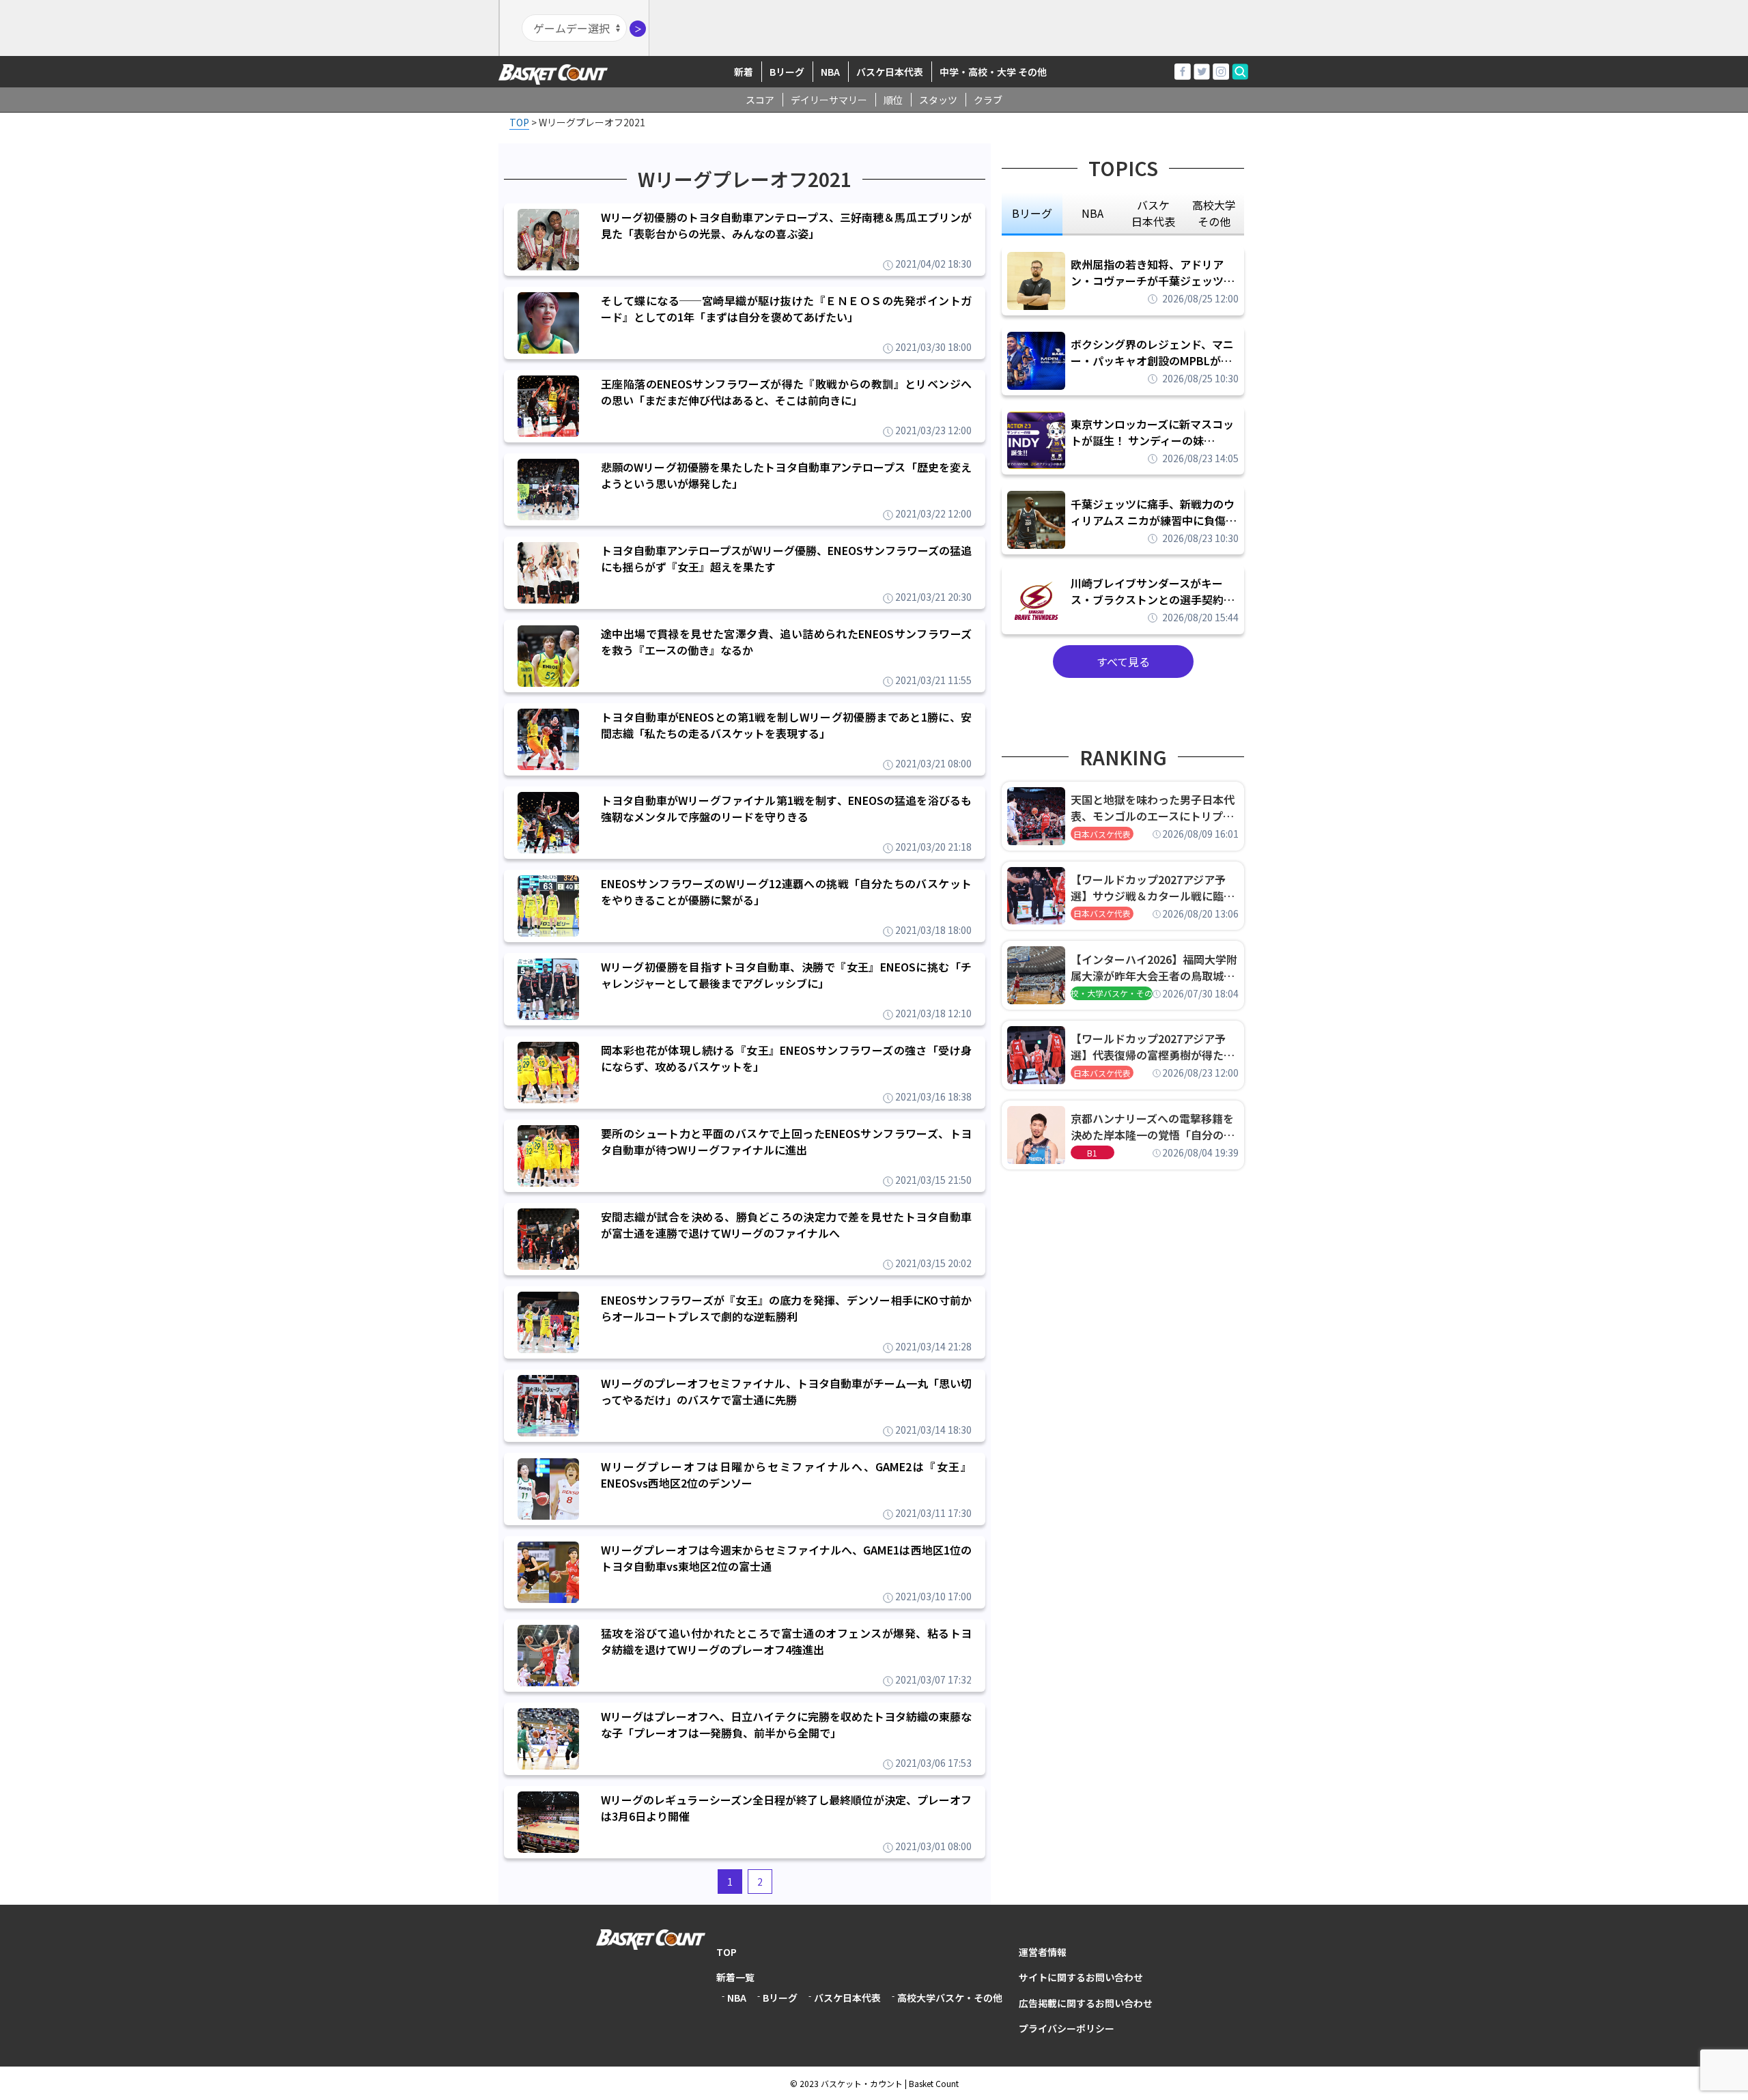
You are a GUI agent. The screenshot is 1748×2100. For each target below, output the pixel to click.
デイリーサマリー (829, 100)
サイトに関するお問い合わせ (1081, 1977)
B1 (1092, 1153)
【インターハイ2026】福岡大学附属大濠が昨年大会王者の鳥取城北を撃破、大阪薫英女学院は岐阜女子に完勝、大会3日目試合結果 (1154, 967)
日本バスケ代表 (1102, 834)
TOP (727, 1952)
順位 (893, 100)
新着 (744, 72)
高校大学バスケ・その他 (950, 1998)
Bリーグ (787, 72)
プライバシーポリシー (1067, 2028)
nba (1092, 213)
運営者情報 (1043, 1952)
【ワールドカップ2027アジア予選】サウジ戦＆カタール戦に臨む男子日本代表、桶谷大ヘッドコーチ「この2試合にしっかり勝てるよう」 (1153, 888)
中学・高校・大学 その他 (993, 72)
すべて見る (1123, 662)
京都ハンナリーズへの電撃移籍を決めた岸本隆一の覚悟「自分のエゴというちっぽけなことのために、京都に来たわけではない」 (1153, 1126)
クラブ (988, 100)
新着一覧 (735, 1977)
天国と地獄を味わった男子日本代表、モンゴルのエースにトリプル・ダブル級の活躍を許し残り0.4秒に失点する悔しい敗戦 (1155, 808)
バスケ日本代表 (890, 72)
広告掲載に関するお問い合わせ (1086, 2003)
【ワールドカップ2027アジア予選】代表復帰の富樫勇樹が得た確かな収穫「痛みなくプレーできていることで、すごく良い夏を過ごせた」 (1153, 1047)
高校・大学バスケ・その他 (1112, 993)
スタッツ (938, 100)
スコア (760, 100)
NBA (830, 72)
